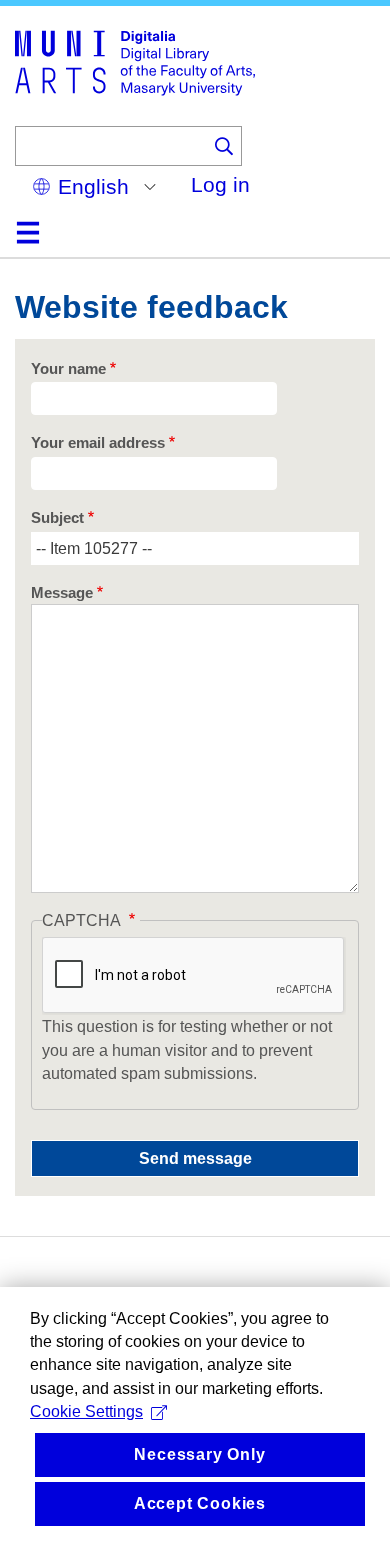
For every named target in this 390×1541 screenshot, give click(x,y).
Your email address (98, 443)
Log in (220, 184)
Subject (57, 518)
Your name (68, 369)
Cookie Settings (86, 1411)
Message (62, 593)
